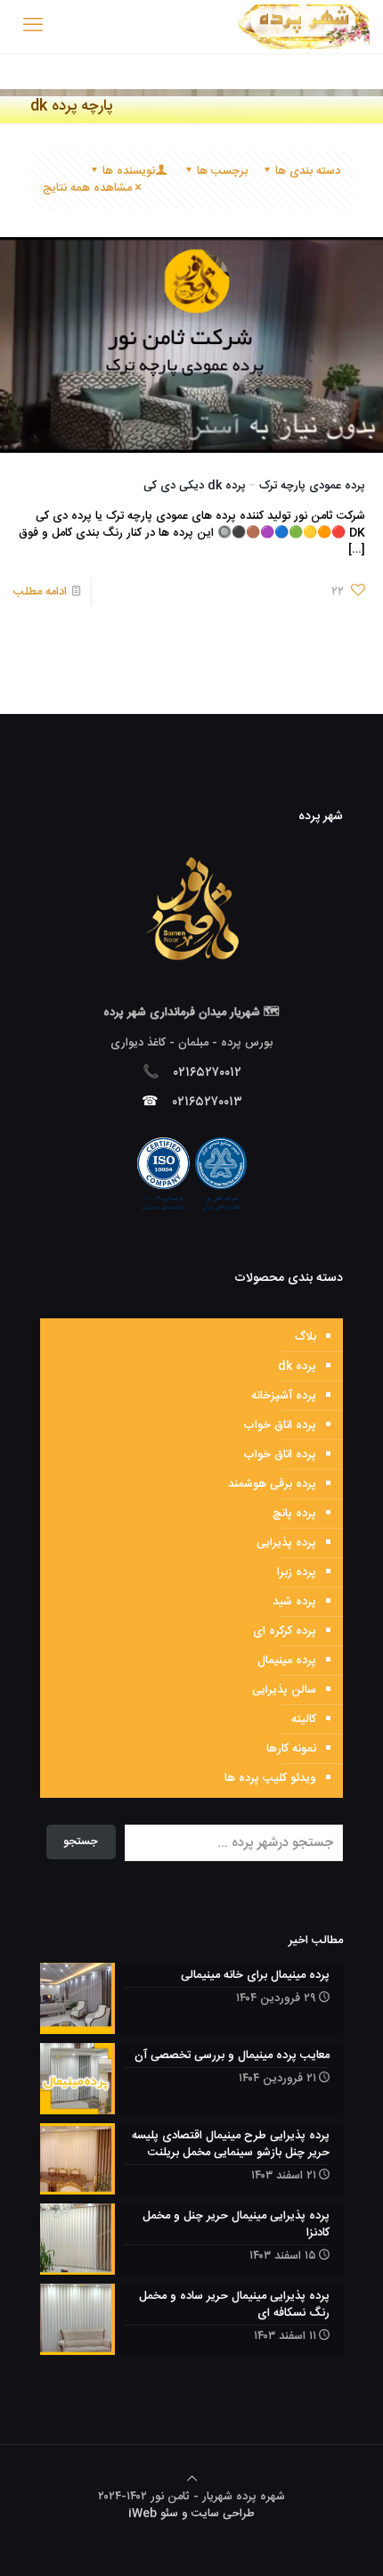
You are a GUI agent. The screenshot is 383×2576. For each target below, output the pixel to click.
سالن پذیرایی (284, 1690)
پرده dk (297, 1366)
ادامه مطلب (40, 592)
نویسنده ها (129, 171)
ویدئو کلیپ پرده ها (270, 1778)
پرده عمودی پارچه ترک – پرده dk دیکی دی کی (254, 486)
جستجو (81, 1842)
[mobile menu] (33, 27)
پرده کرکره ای (285, 1631)
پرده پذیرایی (286, 1543)
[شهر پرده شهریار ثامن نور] (304, 27)
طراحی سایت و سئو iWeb (191, 2514)
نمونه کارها (291, 1749)
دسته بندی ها (308, 171)
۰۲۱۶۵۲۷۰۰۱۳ (208, 1102)
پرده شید (294, 1602)
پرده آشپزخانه (284, 1396)
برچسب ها (222, 171)
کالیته (304, 1719)
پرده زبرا (297, 1572)
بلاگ (306, 1337)
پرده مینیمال (287, 1661)
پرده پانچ (294, 1514)
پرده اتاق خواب (280, 1425)
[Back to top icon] (192, 2480)
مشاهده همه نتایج (87, 188)
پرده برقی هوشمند (272, 1484)
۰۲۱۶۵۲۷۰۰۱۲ (208, 1073)
